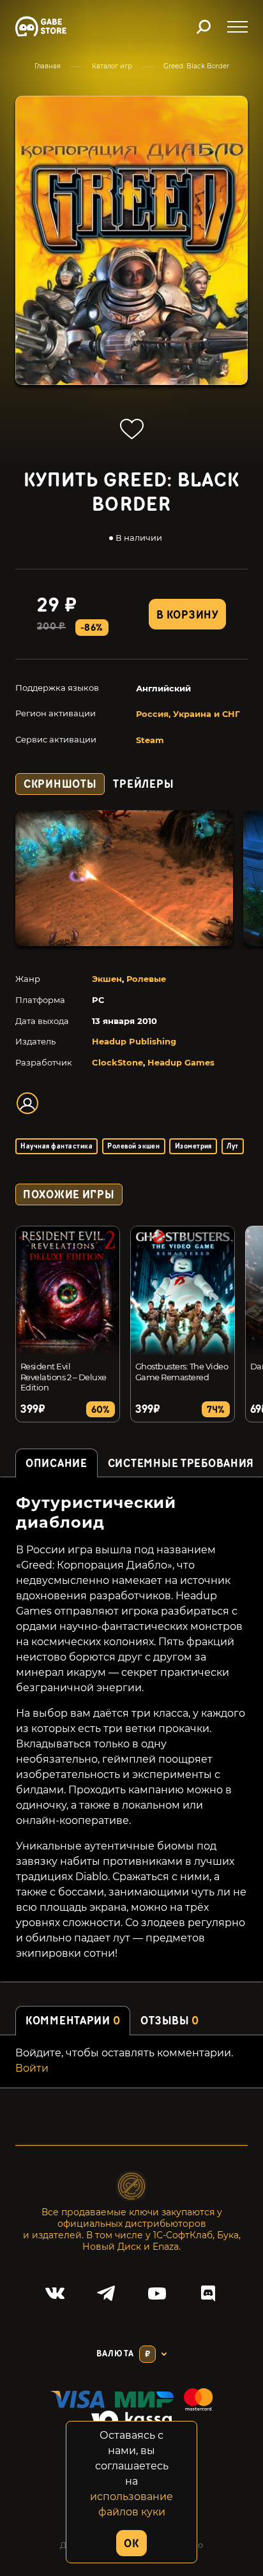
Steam (150, 740)
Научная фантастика (56, 1146)
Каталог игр (112, 66)
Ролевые (146, 979)
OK (131, 2544)
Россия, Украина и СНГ (188, 714)
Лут (232, 1146)
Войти (32, 2068)
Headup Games (181, 1062)
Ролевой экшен (133, 1146)
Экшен (107, 979)
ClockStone (117, 1062)
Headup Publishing (134, 1041)
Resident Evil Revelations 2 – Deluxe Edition (64, 1377)
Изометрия (193, 1146)
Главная (48, 66)
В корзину (187, 615)
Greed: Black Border (196, 66)
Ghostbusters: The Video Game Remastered (182, 1372)
